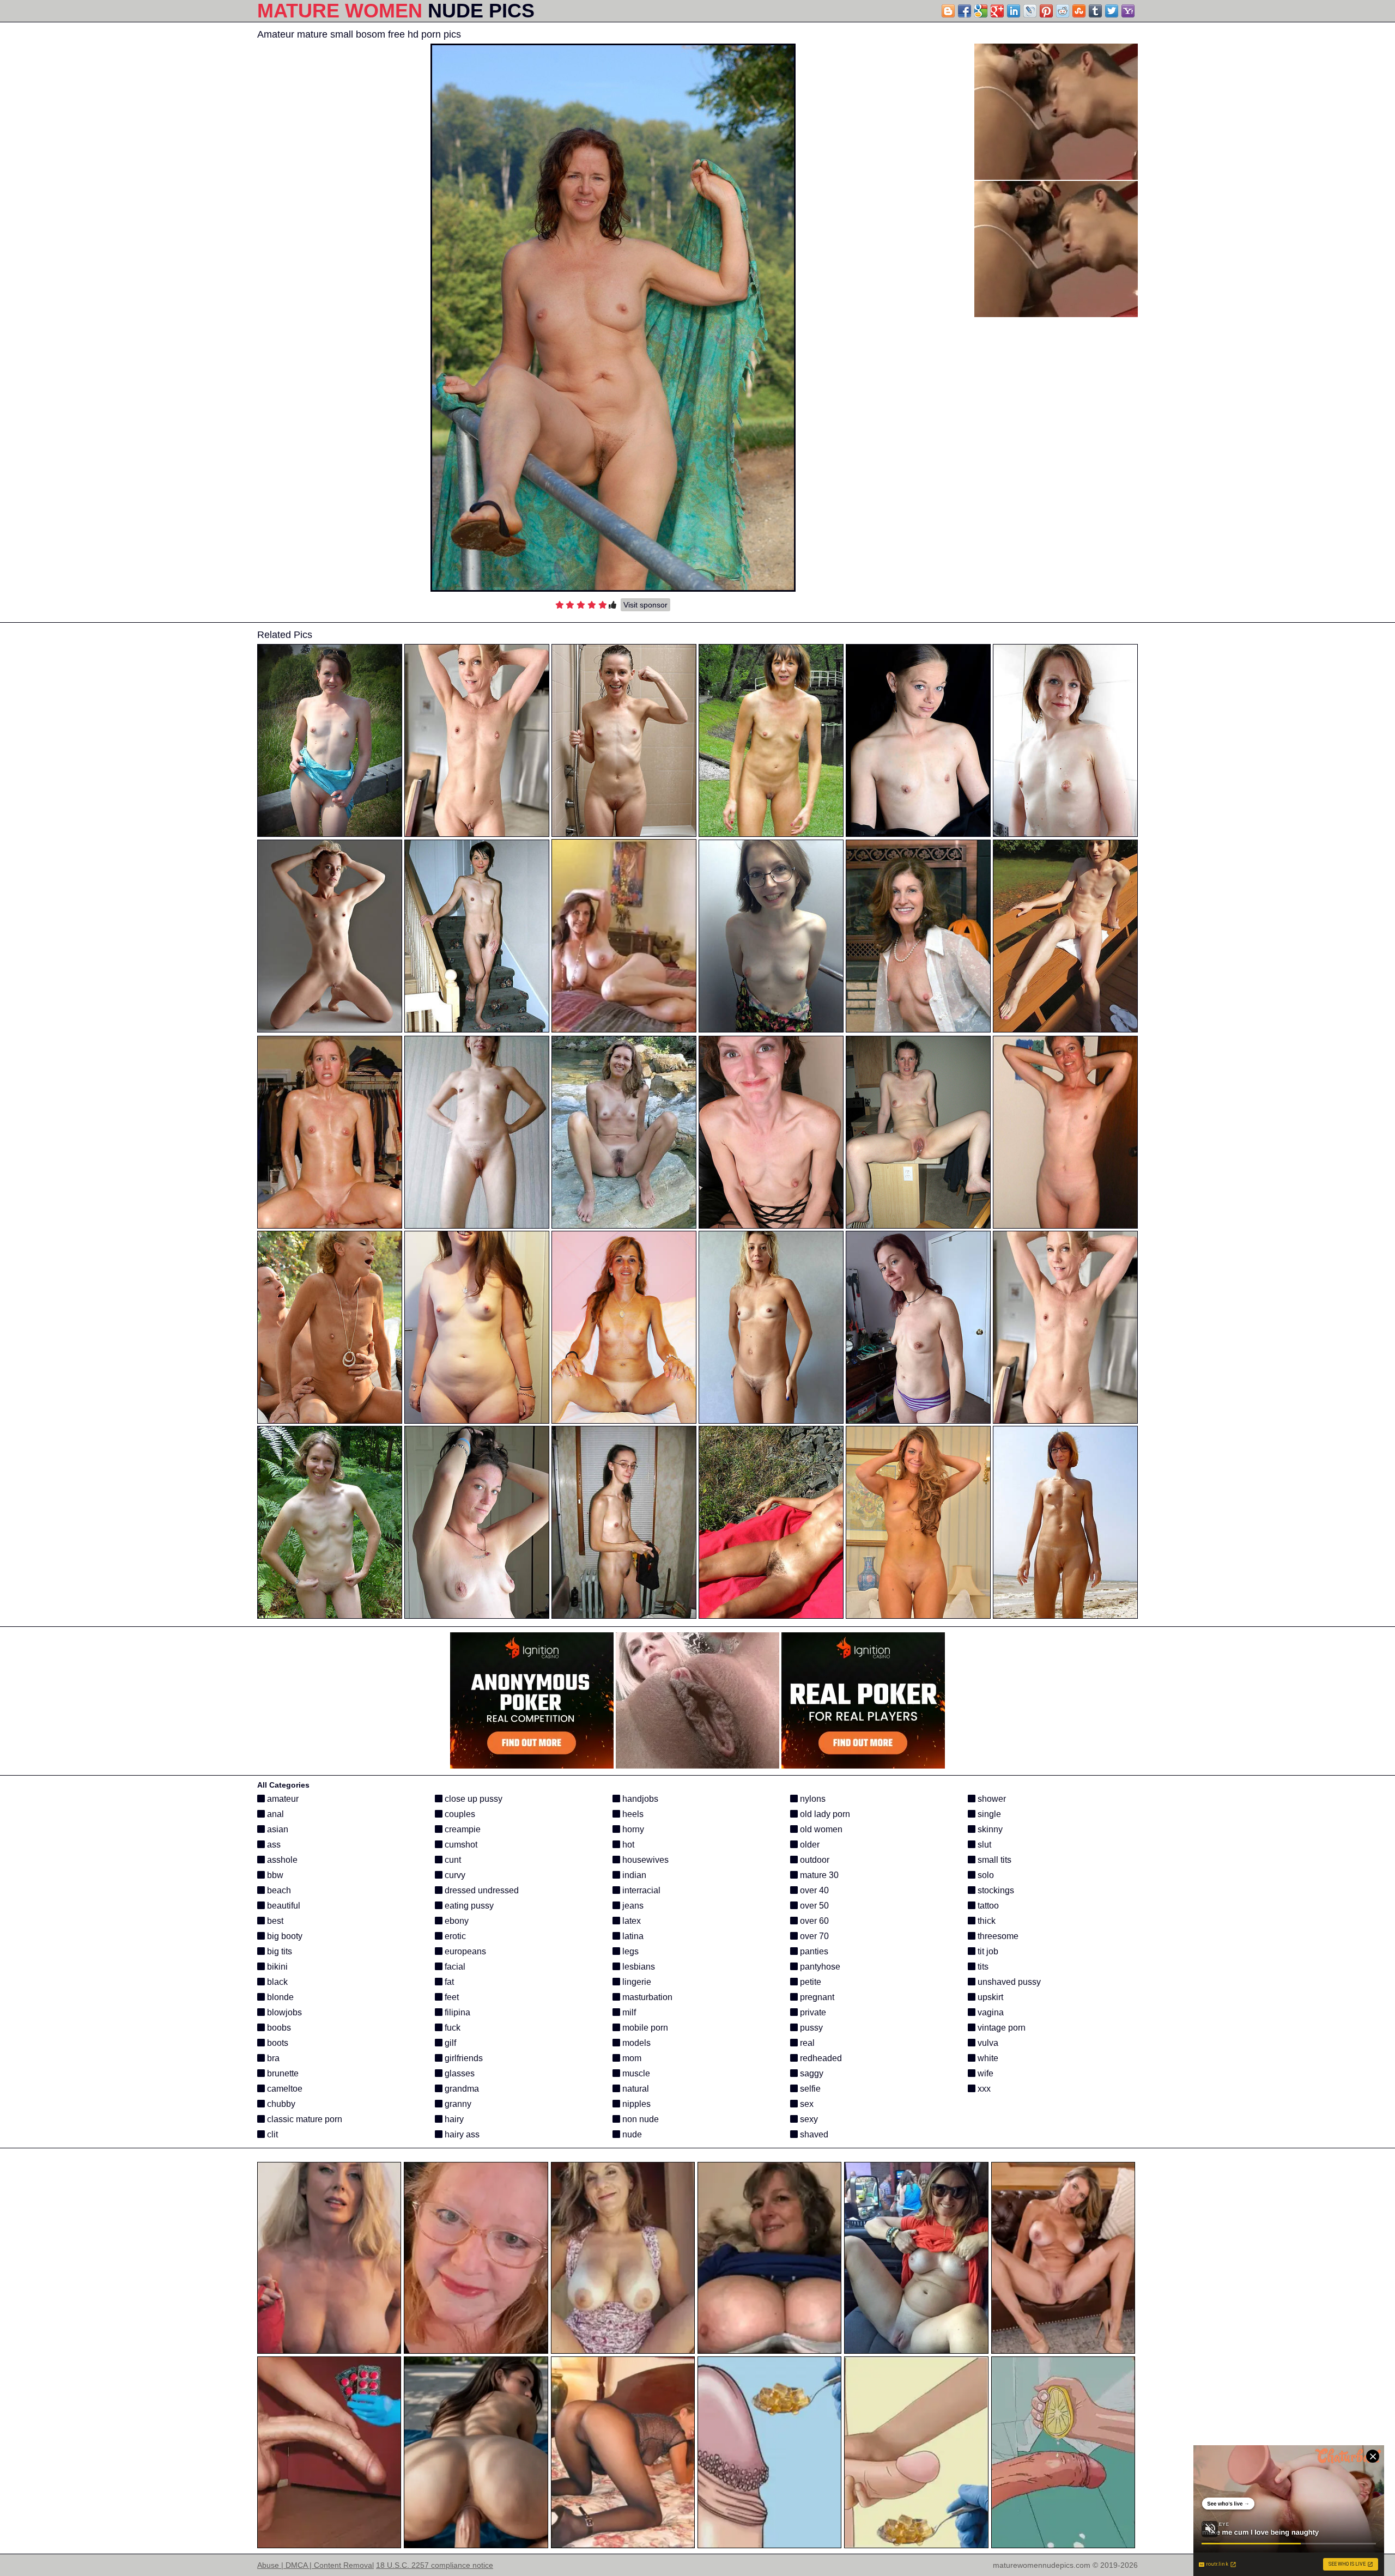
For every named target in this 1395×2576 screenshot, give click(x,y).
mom (631, 2058)
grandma (461, 2089)
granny (457, 2104)
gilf (449, 2043)
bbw (274, 1875)
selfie (809, 2089)
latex (630, 1921)
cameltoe (284, 2089)
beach (278, 1890)
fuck (451, 2028)
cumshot (460, 1845)
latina (632, 1936)
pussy (810, 2028)
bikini (276, 1967)
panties (813, 1951)
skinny (989, 1829)
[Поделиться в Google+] (997, 11)
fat (448, 1982)
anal (274, 1814)
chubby (280, 2104)
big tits (278, 1951)
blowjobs (283, 2012)
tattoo (987, 1906)
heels (632, 1814)
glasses (459, 2073)
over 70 (813, 1936)
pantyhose (819, 1967)
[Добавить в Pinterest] (1046, 11)
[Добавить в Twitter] (1112, 11)
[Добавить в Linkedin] (1014, 11)
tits (982, 1967)
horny (632, 1829)
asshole (281, 1860)
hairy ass (461, 2134)
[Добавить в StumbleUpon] (1079, 11)
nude (631, 2134)
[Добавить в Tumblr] (1095, 11)
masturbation (646, 1997)
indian (633, 1875)
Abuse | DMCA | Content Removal (316, 2565)
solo (985, 1875)
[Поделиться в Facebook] (965, 11)
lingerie (636, 1982)
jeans (632, 1906)
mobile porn (644, 2028)
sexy (808, 2119)
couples (459, 1814)
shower (991, 1799)
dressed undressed (481, 1890)
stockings (995, 1890)
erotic (454, 1936)
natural (635, 2089)
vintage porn (1000, 2028)
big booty (284, 1936)
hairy (453, 2119)
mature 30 (818, 1875)
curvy (454, 1875)
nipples (635, 2104)
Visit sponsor (645, 605)
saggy (811, 2073)
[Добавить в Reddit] (1063, 11)
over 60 (813, 1921)
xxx (983, 2089)
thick (985, 1921)
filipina (456, 2012)
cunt (452, 1860)
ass (273, 1845)
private (812, 2012)
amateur (282, 1799)
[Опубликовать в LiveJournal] (1030, 11)
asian (277, 1829)
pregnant (816, 1997)
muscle (635, 2073)
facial (454, 1967)
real (806, 2043)
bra (272, 2058)
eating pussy (468, 1906)
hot (627, 1845)
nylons (812, 1799)
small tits (993, 1860)
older (809, 1845)
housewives (644, 1860)
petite (809, 1982)
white (987, 2058)
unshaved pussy (1008, 1982)
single (988, 1814)
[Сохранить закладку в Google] (981, 11)
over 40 (813, 1890)
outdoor (814, 1860)
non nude (639, 2119)
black (276, 1982)
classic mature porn (304, 2119)
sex (806, 2104)
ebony (456, 1921)
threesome (997, 1936)
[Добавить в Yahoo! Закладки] (1128, 11)
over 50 (813, 1906)
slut (983, 1845)
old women (820, 1829)
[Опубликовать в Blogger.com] (948, 11)
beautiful (283, 1906)
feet (451, 1997)
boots (277, 2043)
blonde (279, 1997)
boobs (278, 2028)
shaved (813, 2134)
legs (629, 1951)
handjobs (639, 1799)
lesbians (638, 1967)
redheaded (820, 2058)
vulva (987, 2043)
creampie (462, 1829)
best (274, 1921)
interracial (640, 1890)
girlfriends (463, 2058)
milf (628, 2012)
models (635, 2043)
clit (271, 2134)
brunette (282, 2073)
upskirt (989, 1997)
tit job (987, 1951)
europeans (464, 1951)
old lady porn (824, 1814)
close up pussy (472, 1799)
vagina (990, 2012)
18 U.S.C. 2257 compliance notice (435, 2565)
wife (984, 2073)
